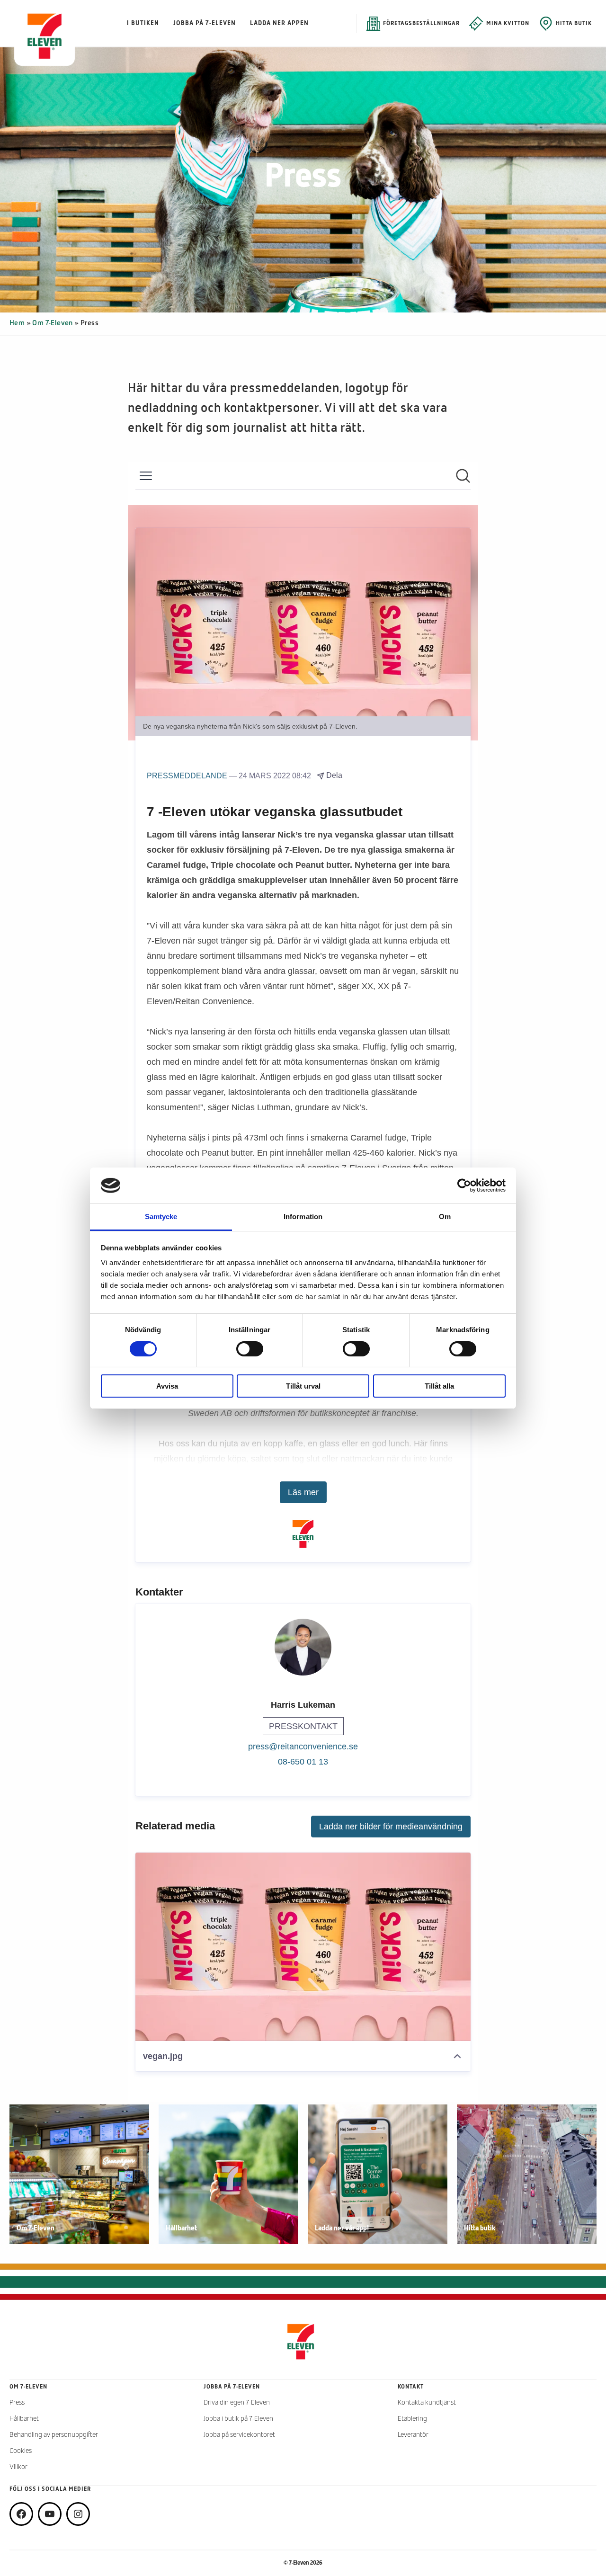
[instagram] (78, 2514)
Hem (17, 323)
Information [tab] (303, 1217)
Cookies (21, 2451)
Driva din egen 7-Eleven (237, 2403)
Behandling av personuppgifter (54, 2435)
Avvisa (167, 1386)
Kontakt (411, 2387)
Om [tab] (445, 1217)
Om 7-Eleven (52, 323)
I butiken (143, 23)
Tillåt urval (303, 1386)
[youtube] (50, 2514)
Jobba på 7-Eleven (205, 23)
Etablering (412, 2419)
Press (17, 2403)
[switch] (250, 1349)
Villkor (18, 2467)
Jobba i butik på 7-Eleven (238, 2419)
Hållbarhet (24, 2419)
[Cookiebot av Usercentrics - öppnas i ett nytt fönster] (464, 1185)
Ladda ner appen (279, 23)
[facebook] (21, 2514)
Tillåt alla (439, 1386)
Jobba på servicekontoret (239, 2435)
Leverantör (413, 2435)
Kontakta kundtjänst (427, 2403)
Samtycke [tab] (161, 1217)
